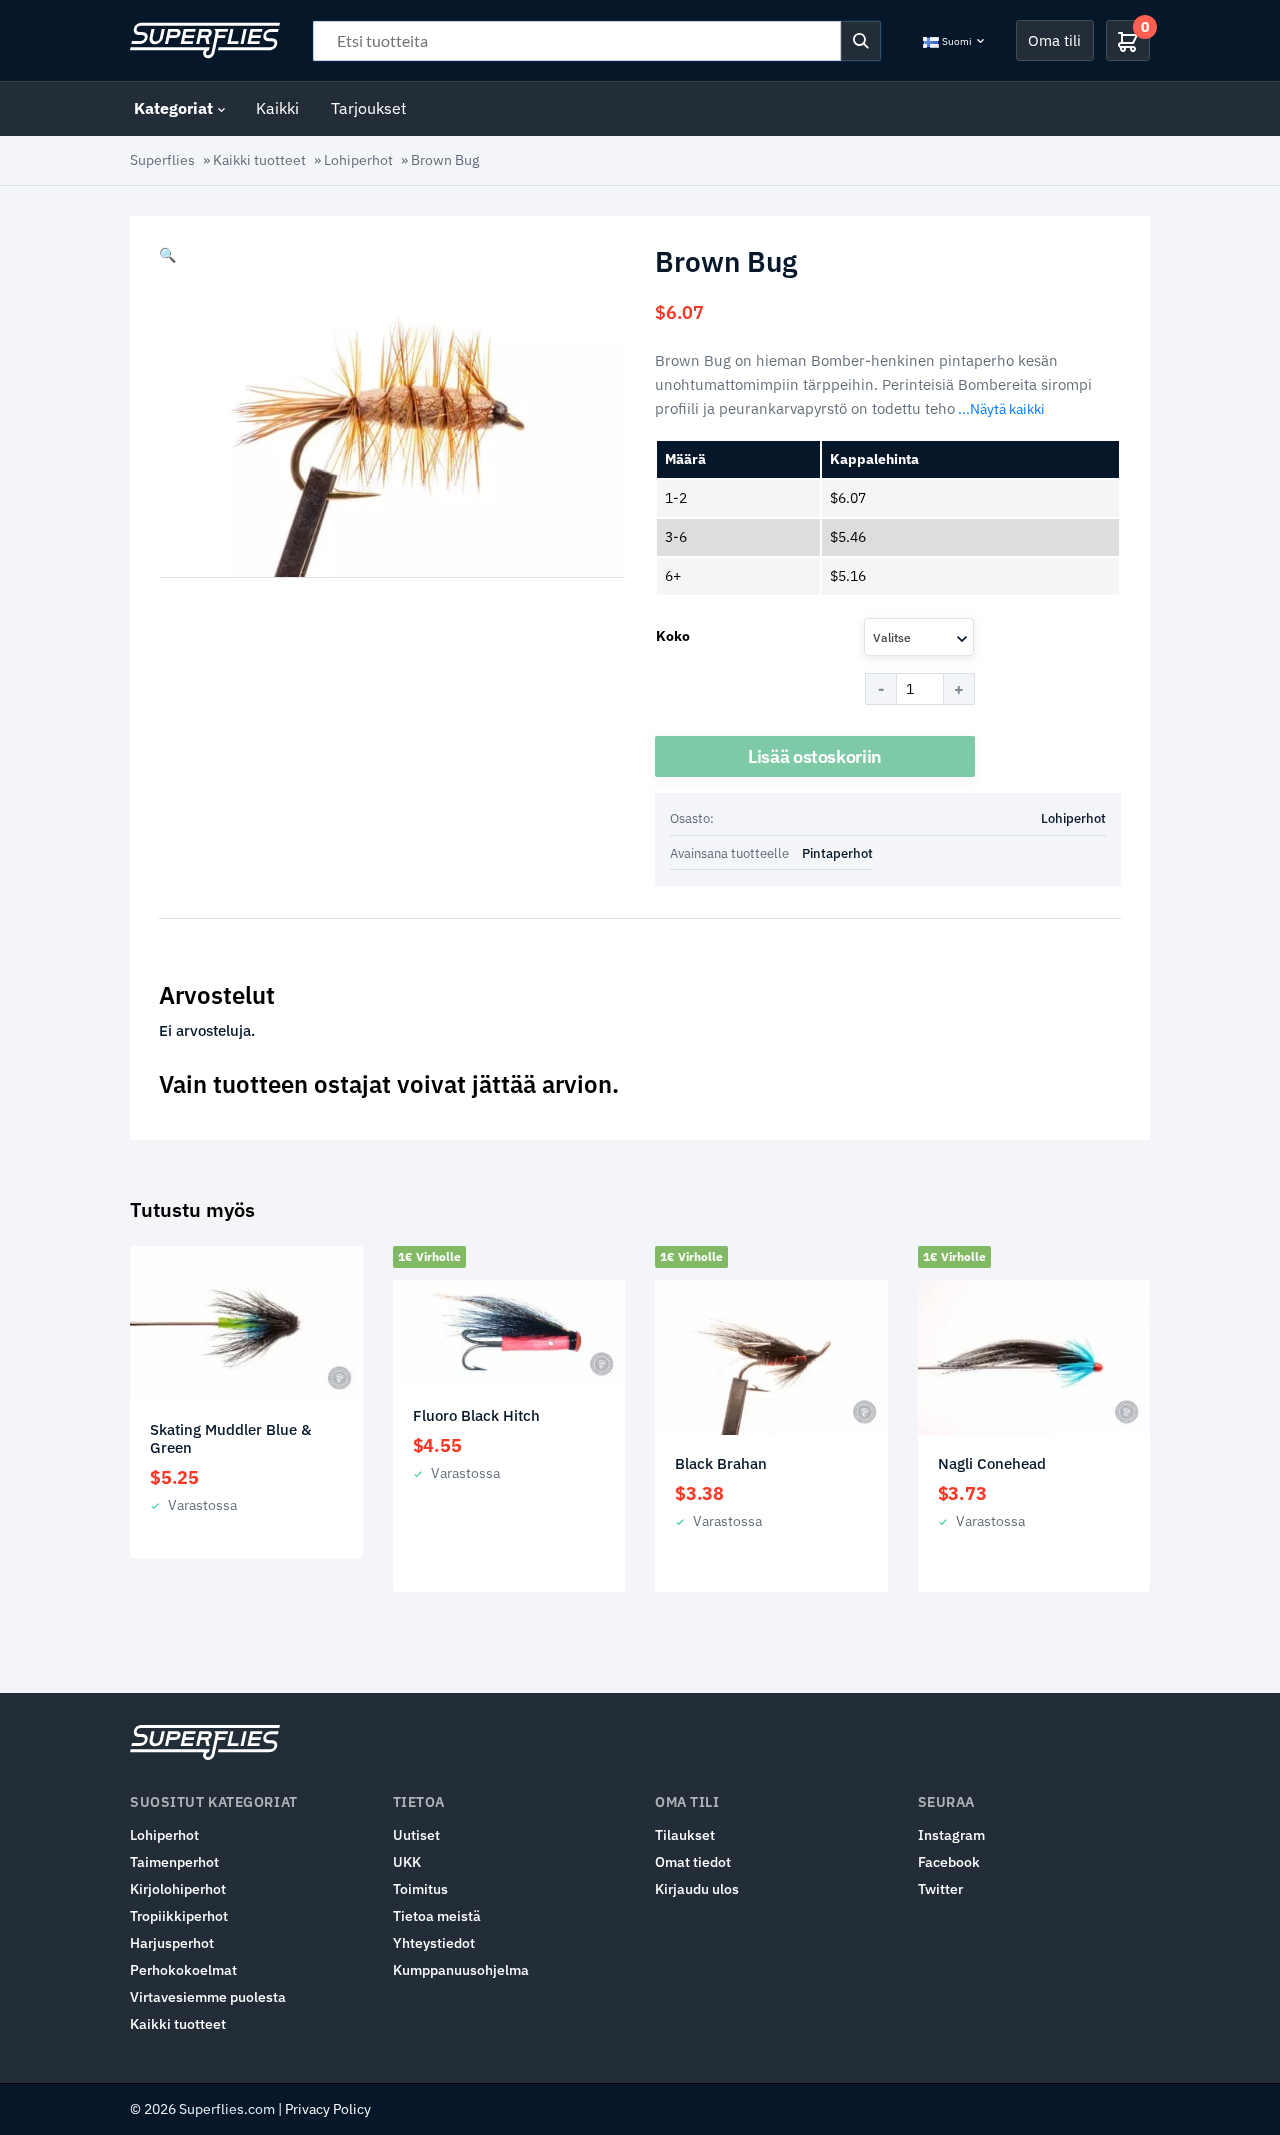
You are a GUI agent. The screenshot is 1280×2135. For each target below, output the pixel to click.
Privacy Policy (328, 2109)
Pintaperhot (837, 853)
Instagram (951, 1835)
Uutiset (416, 1835)
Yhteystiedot (434, 1943)
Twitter (940, 1889)
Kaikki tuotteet (259, 160)
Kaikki (277, 108)
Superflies (162, 160)
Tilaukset (685, 1835)
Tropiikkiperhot (179, 1916)
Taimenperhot (174, 1862)
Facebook (949, 1862)
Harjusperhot (172, 1943)
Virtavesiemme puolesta (208, 1997)
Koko (673, 636)
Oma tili (1054, 40)
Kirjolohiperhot (178, 1889)
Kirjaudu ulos (697, 1889)
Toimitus (420, 1889)
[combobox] (919, 637)
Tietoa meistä (437, 1916)
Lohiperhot (358, 160)
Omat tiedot (693, 1862)
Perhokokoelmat (183, 1970)
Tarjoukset (369, 108)
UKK (407, 1862)
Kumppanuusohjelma (461, 1970)
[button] (167, 255)
